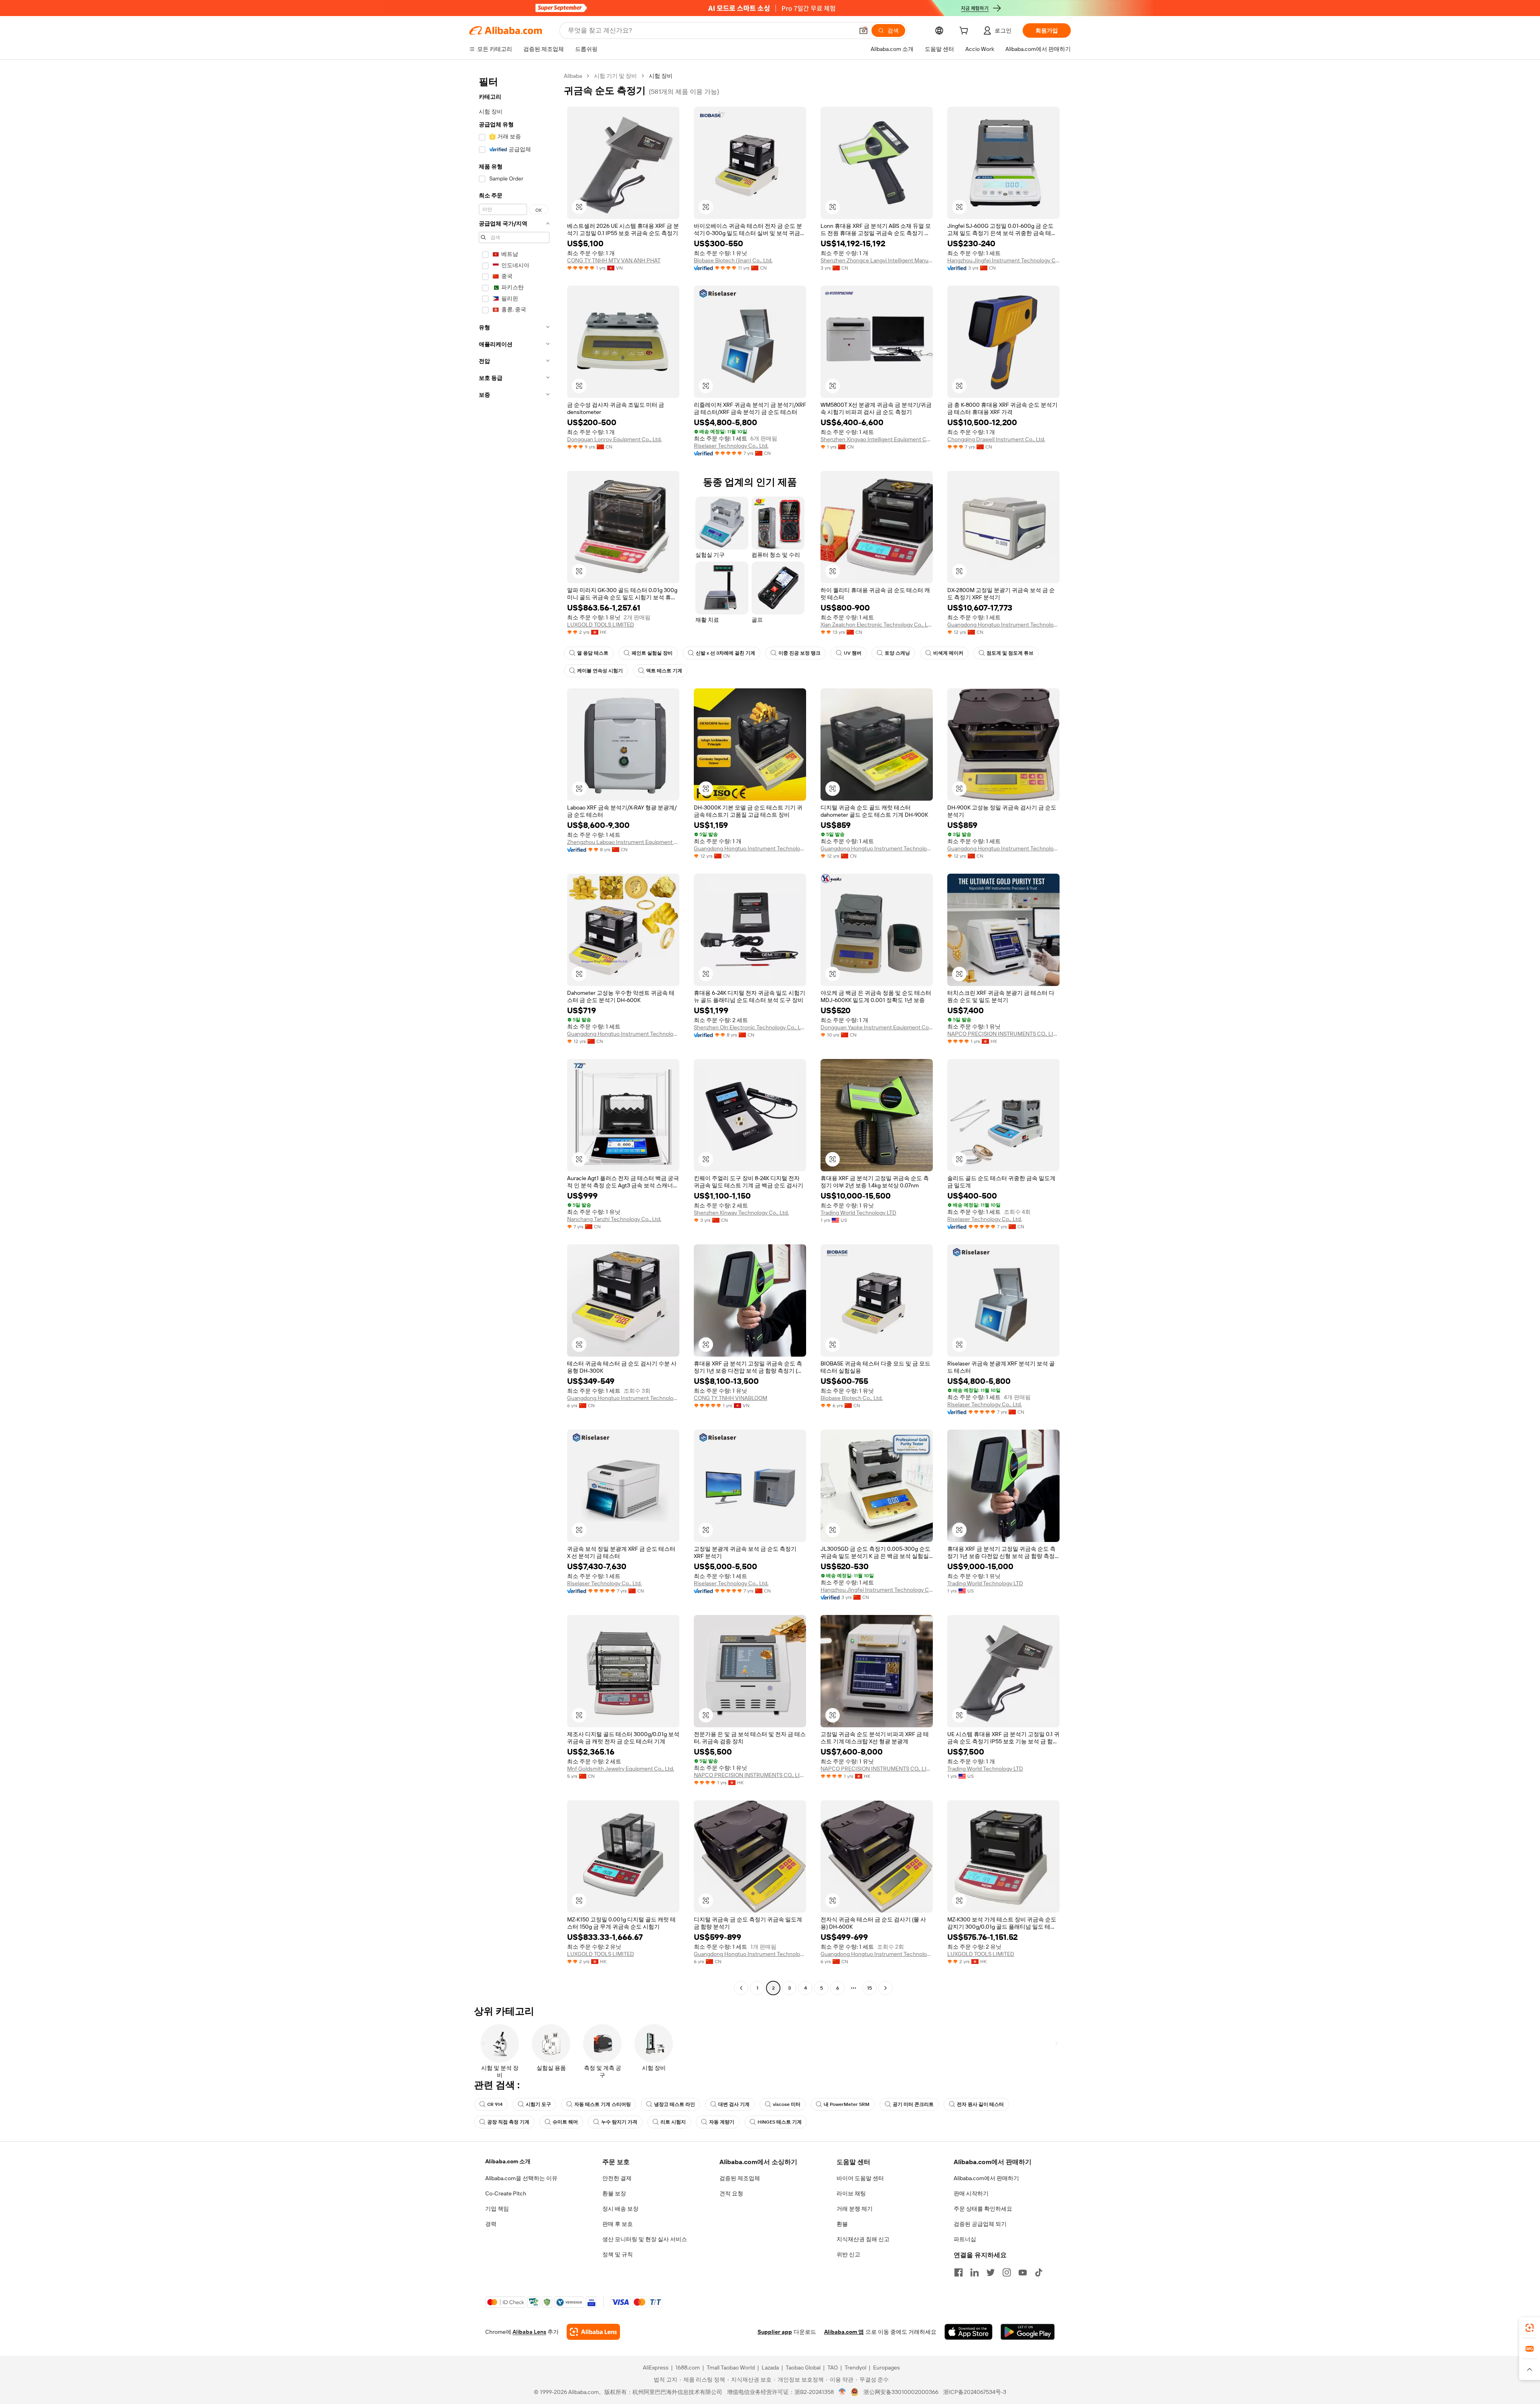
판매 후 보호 (618, 2224)
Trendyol (855, 2367)
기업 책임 (497, 2209)
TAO (833, 2367)
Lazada (770, 2367)
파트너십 (965, 2239)
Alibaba (573, 76)
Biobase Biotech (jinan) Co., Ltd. (733, 260)
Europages (887, 2367)
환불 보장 (614, 2193)
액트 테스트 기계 (664, 671)
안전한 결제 (617, 2178)
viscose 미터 (787, 2104)
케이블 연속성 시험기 (600, 671)
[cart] (965, 32)
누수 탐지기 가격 (619, 2122)
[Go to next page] (885, 1988)
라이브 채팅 (851, 2193)
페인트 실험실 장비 (652, 653)
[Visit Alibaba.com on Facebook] (958, 2272)
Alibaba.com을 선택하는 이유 (521, 2178)
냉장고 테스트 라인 (675, 2104)
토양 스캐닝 (897, 653)
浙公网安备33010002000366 (901, 2392)
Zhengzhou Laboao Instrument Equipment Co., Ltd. (623, 842)
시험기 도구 (538, 2104)
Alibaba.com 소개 (508, 2161)
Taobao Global (803, 2367)
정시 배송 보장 (620, 2209)
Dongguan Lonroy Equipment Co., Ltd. (614, 439)
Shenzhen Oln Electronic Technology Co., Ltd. (750, 1027)
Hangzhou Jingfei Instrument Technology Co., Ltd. (1003, 260)
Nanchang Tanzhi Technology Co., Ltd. (614, 1219)
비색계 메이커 (948, 653)
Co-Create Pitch (506, 2193)
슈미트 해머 (565, 2122)
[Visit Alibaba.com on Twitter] (991, 2272)
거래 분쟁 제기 (855, 2209)
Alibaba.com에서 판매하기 (986, 2178)
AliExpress (656, 2367)
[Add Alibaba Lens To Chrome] (593, 2332)
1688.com (688, 2367)
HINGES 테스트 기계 (780, 2122)
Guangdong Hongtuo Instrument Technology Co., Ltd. (1003, 625)
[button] (863, 30)
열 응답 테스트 (593, 653)
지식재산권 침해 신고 (863, 2239)
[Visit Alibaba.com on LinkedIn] (975, 2272)
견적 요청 (731, 2193)
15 (869, 1988)
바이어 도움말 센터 (860, 2178)
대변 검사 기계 (734, 2104)
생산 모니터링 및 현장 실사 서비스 (645, 2239)
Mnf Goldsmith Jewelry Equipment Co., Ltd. (621, 1769)
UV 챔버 (853, 653)
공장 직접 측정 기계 (508, 2122)
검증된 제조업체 (740, 2178)
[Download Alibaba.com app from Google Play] (1028, 2332)
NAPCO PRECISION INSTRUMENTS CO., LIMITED (1003, 1034)
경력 (491, 2224)
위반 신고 (848, 2254)
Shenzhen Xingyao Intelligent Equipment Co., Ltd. (877, 439)
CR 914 (495, 2104)
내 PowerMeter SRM (847, 2104)
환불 (842, 2224)
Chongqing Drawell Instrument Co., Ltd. (996, 439)
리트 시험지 (673, 2122)
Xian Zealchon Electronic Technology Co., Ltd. (877, 625)
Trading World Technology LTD (858, 1213)
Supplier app (775, 2332)
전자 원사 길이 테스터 (980, 2104)
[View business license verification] (842, 2392)
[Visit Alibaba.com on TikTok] (1039, 2272)
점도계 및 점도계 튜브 (1010, 653)
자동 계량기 (722, 2122)
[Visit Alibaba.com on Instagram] (1007, 2272)
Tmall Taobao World (731, 2367)
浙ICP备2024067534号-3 (975, 2392)
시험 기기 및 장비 (615, 76)
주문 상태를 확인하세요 (983, 2209)
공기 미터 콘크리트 (913, 2104)
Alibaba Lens (529, 2332)
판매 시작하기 (971, 2193)
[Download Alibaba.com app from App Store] (969, 2332)
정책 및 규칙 (618, 2254)
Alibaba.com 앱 (844, 2332)
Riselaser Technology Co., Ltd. (731, 446)
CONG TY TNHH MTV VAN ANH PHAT (614, 260)
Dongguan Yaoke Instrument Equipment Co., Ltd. (877, 1027)
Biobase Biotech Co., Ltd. (852, 1398)
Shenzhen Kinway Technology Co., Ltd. (741, 1213)
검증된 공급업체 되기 (980, 2224)
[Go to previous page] (741, 1988)
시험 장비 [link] (661, 76)
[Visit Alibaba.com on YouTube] (1023, 2272)
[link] (1530, 2328)
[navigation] (514, 1033)
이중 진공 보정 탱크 (799, 653)
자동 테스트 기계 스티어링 (603, 2104)
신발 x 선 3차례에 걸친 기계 (725, 653)
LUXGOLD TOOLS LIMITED (601, 625)
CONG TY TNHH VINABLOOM (730, 1398)
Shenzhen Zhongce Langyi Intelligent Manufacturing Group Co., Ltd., (877, 260)
